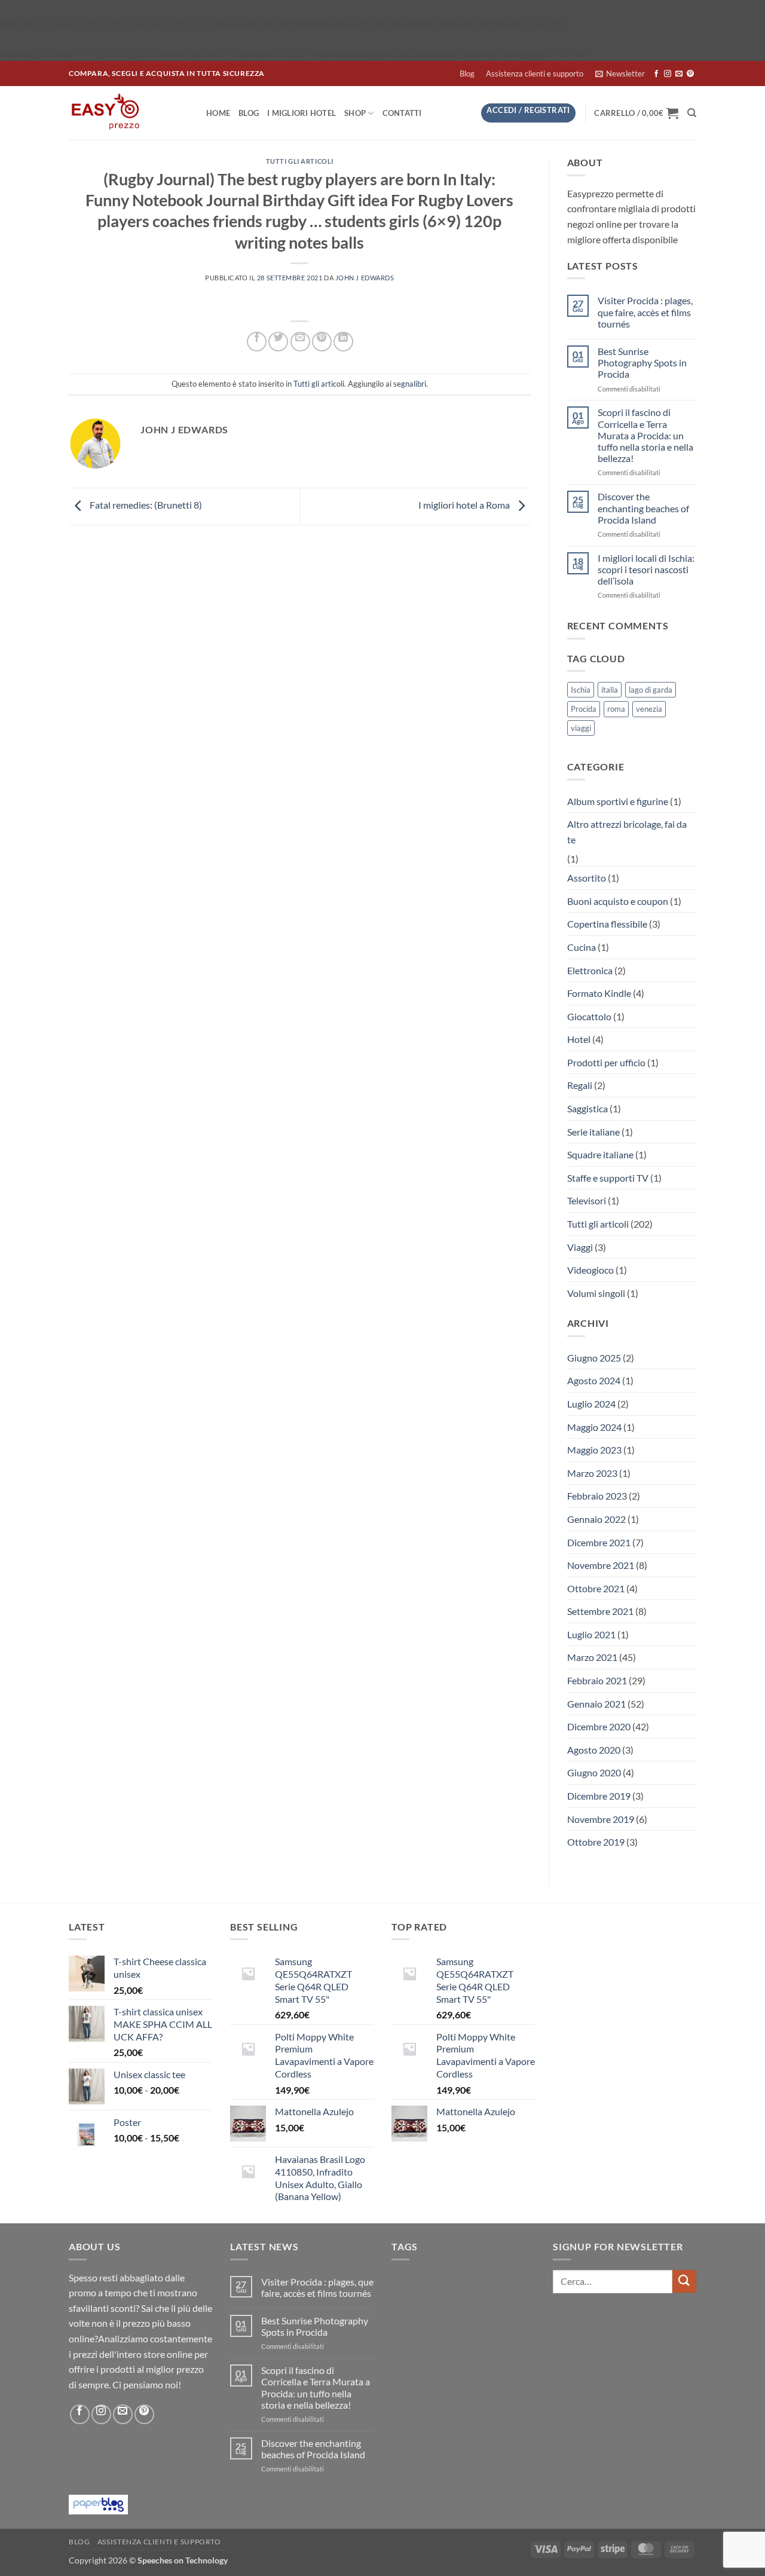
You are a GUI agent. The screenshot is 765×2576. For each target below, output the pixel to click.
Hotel (579, 1039)
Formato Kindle (599, 993)
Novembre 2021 (601, 1565)
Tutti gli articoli (300, 161)
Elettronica (590, 970)
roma (616, 709)
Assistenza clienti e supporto (535, 74)
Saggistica (587, 1108)
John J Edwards (365, 278)
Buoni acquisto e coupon (618, 901)
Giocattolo (589, 1016)
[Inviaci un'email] (679, 74)
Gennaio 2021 (596, 1704)
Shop (355, 113)
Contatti (402, 113)
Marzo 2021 (592, 1657)
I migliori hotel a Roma (465, 505)
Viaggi (580, 1247)
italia (610, 690)
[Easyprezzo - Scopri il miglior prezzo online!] (128, 113)
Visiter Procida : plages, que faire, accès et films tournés (645, 312)
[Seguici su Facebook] (656, 74)
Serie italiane (593, 1132)
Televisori (587, 1200)
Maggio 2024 (594, 1427)
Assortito (587, 878)
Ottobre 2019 (596, 1842)
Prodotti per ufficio (606, 1062)
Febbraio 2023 (597, 1496)
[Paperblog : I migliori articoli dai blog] (98, 2503)
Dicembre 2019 (599, 1796)
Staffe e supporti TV (608, 1178)
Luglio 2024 (591, 1404)
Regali (580, 1085)
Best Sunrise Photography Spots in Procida (642, 362)
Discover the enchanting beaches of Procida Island (643, 508)
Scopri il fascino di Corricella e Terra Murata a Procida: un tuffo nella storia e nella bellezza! (645, 435)
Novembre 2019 (601, 1819)
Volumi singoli (596, 1293)
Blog (467, 74)
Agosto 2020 (594, 1750)
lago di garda (651, 690)
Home (218, 113)
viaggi (581, 728)
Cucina (582, 947)
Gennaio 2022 (596, 1519)
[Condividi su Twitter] (278, 342)
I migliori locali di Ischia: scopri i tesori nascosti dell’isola (646, 569)
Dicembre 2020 (599, 1726)
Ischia (581, 690)
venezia (649, 709)
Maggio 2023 (594, 1450)
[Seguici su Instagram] (668, 74)
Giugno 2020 (594, 1772)
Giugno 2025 (594, 1358)
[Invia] (684, 2282)
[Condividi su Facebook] (257, 342)
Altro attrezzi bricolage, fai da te (627, 832)
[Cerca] (692, 113)
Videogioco (590, 1270)
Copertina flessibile (607, 924)
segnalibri (410, 384)
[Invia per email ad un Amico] (300, 342)
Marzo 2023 (592, 1473)
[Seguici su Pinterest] (690, 74)
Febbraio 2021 (597, 1680)
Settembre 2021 (600, 1611)
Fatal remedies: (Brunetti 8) (145, 505)
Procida (584, 709)
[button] (620, 74)
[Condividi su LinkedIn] (343, 342)
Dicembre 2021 (599, 1542)
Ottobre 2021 (596, 1588)
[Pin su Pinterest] (322, 342)
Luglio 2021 (591, 1634)
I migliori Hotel (302, 113)
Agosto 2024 (594, 1380)
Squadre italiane (600, 1154)
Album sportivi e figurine (618, 801)
